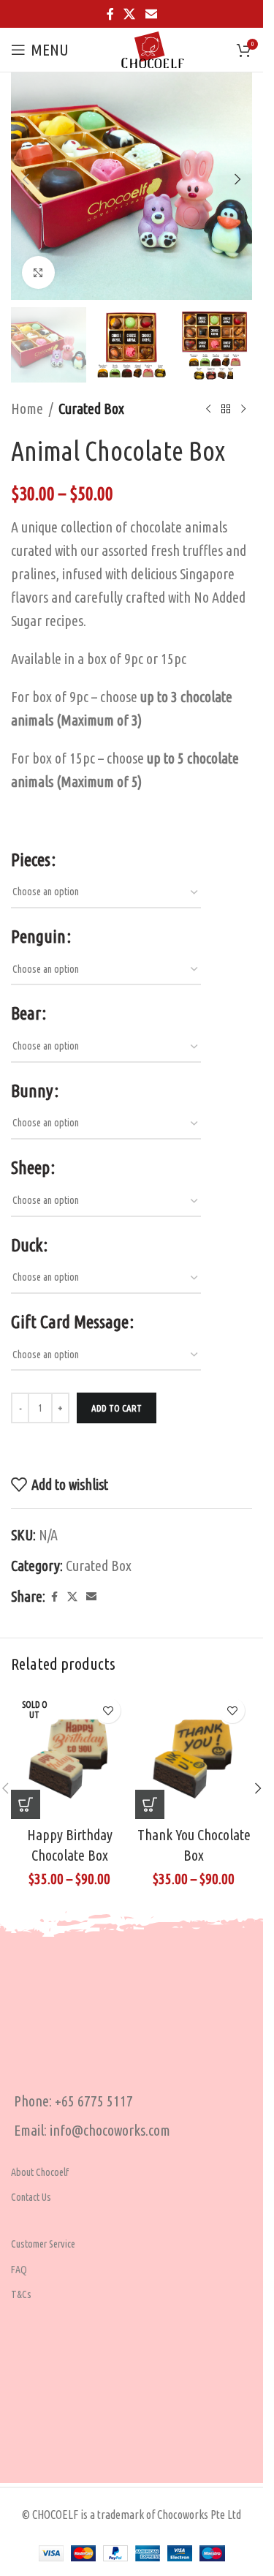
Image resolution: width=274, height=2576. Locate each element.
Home (27, 408)
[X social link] (130, 14)
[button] (26, 179)
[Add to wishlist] (108, 1710)
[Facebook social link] (110, 14)
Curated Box (91, 408)
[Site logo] (153, 48)
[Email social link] (151, 14)
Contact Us (31, 2197)
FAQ (19, 2270)
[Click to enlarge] (38, 272)
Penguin (38, 937)
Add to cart (117, 1408)
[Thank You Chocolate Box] (194, 1755)
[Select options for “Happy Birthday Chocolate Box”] (26, 1804)
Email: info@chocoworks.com (92, 2130)
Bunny (32, 1091)
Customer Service (43, 2244)
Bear (26, 1013)
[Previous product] (208, 409)
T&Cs (21, 2294)
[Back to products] (226, 409)
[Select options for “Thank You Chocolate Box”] (150, 1804)
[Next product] (243, 409)
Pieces (31, 860)
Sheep (30, 1168)
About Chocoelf (40, 2172)
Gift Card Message (70, 1322)
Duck (27, 1245)
